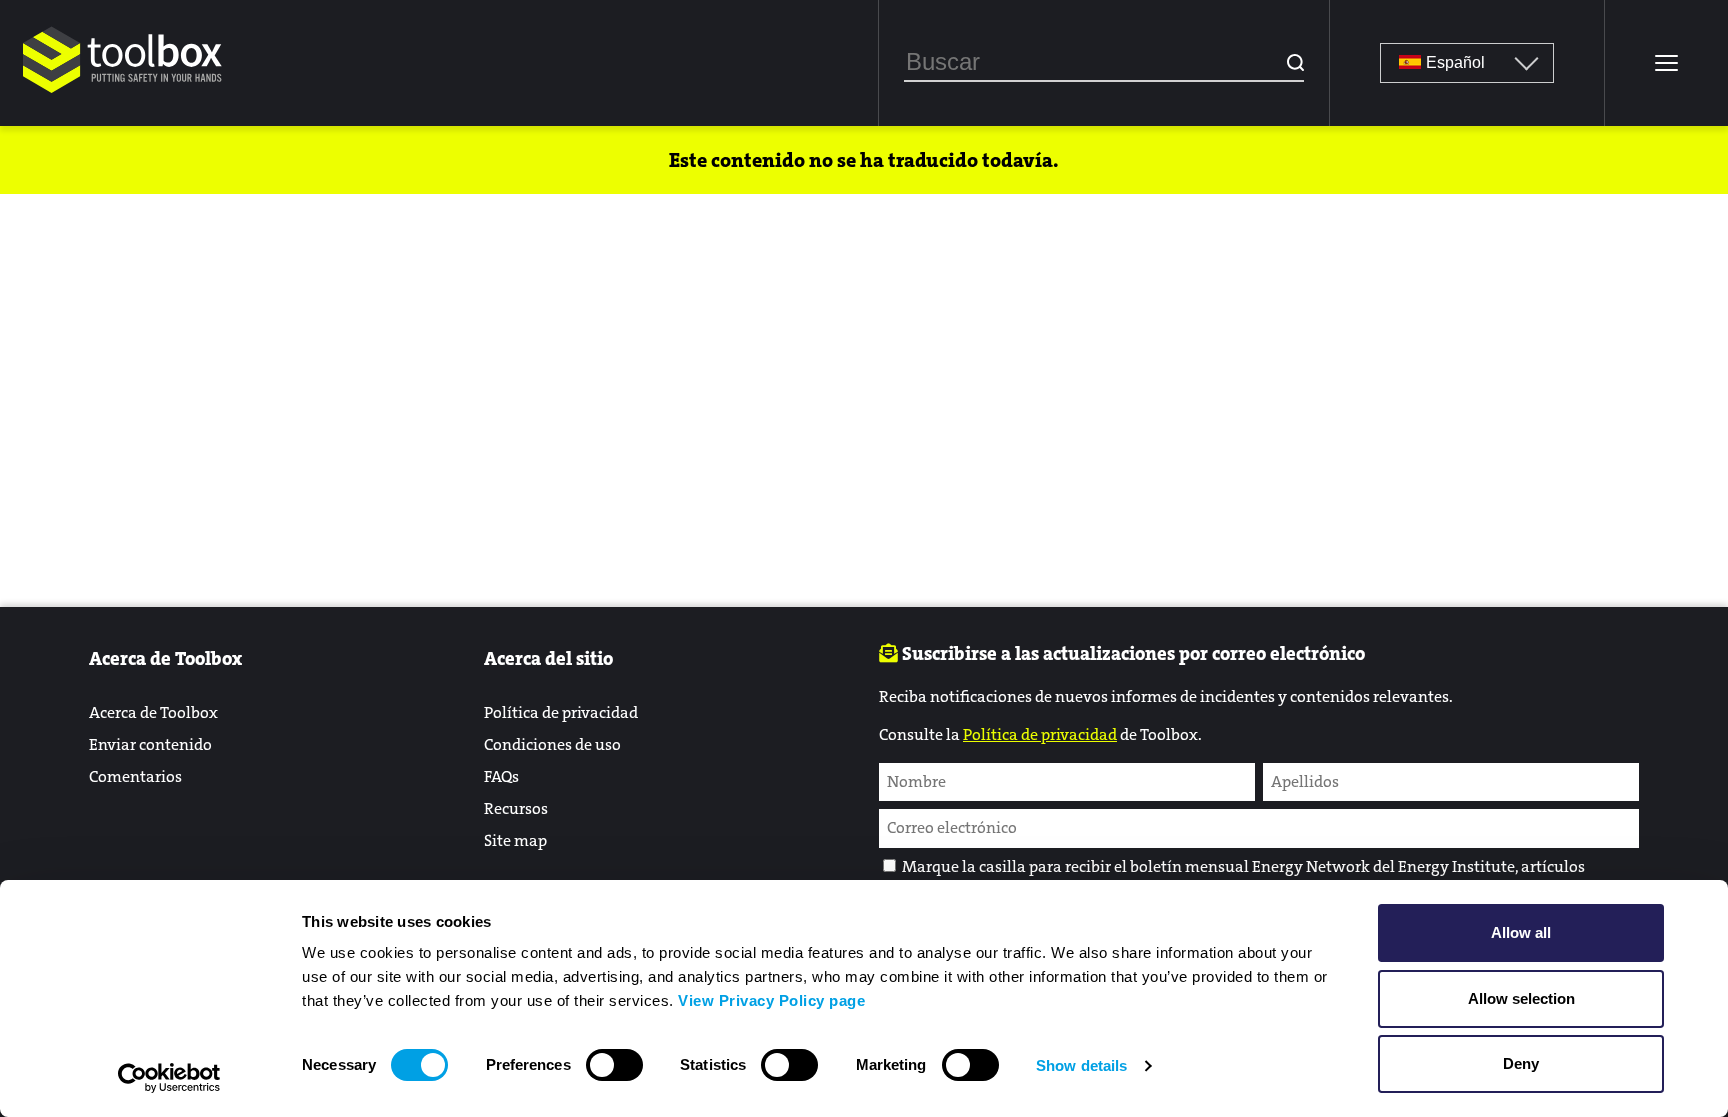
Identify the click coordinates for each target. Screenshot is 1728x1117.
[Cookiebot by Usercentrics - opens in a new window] (169, 1078)
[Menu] (1666, 63)
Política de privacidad (561, 712)
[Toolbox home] (123, 94)
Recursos (516, 808)
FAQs (501, 776)
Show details (1081, 1065)
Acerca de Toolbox (153, 712)
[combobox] (1104, 63)
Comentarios (135, 776)
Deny (1521, 1063)
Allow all (1521, 932)
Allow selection (1521, 998)
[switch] (614, 1065)
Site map (515, 840)
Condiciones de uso (552, 744)
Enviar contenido (150, 744)
